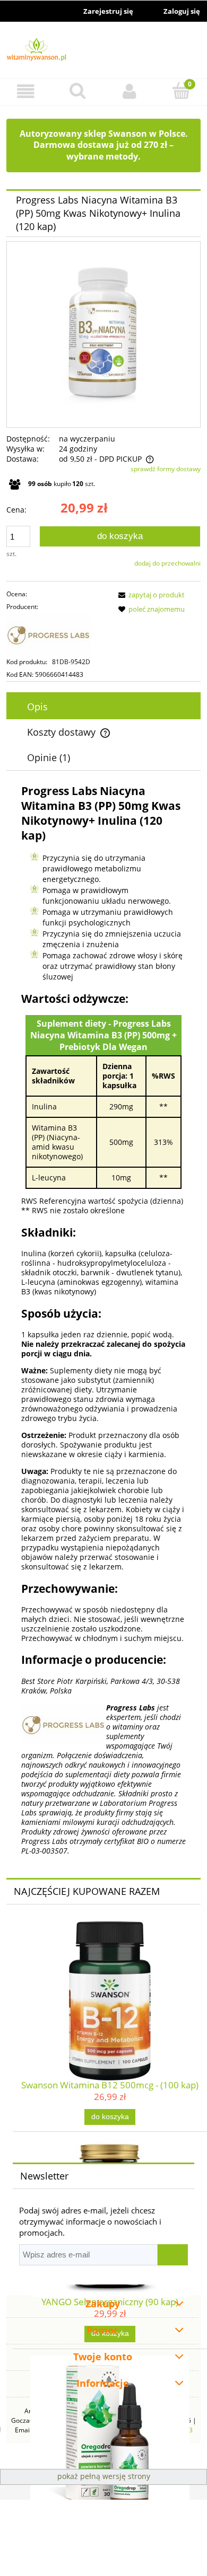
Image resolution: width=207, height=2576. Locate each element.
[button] (26, 91)
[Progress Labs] (57, 634)
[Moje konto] (130, 91)
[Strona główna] (103, 51)
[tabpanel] (103, 1320)
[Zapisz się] (173, 2255)
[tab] (103, 707)
